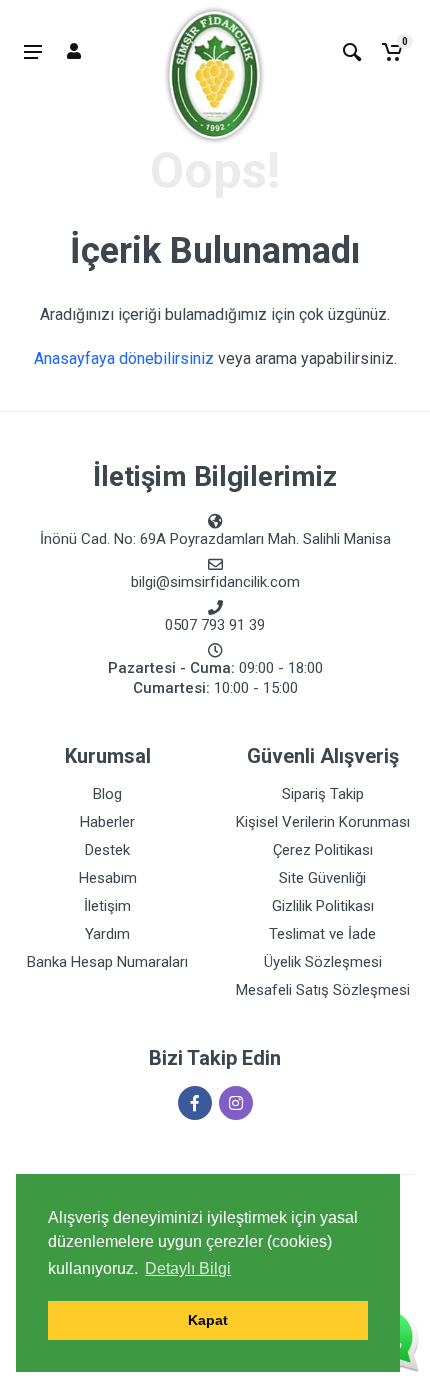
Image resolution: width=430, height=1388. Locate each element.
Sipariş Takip (323, 794)
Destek (107, 850)
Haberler (107, 822)
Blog (107, 794)
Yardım (107, 934)
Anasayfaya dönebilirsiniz (124, 358)
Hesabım (108, 878)
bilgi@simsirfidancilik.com (215, 582)
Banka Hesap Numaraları (107, 962)
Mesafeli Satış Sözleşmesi (323, 990)
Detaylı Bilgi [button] (188, 1268)
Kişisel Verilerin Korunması (323, 822)
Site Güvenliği (322, 878)
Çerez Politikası (323, 850)
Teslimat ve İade (322, 934)
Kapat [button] (208, 1320)
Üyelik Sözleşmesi (323, 962)
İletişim (107, 906)
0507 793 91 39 (215, 625)
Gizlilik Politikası (323, 906)
